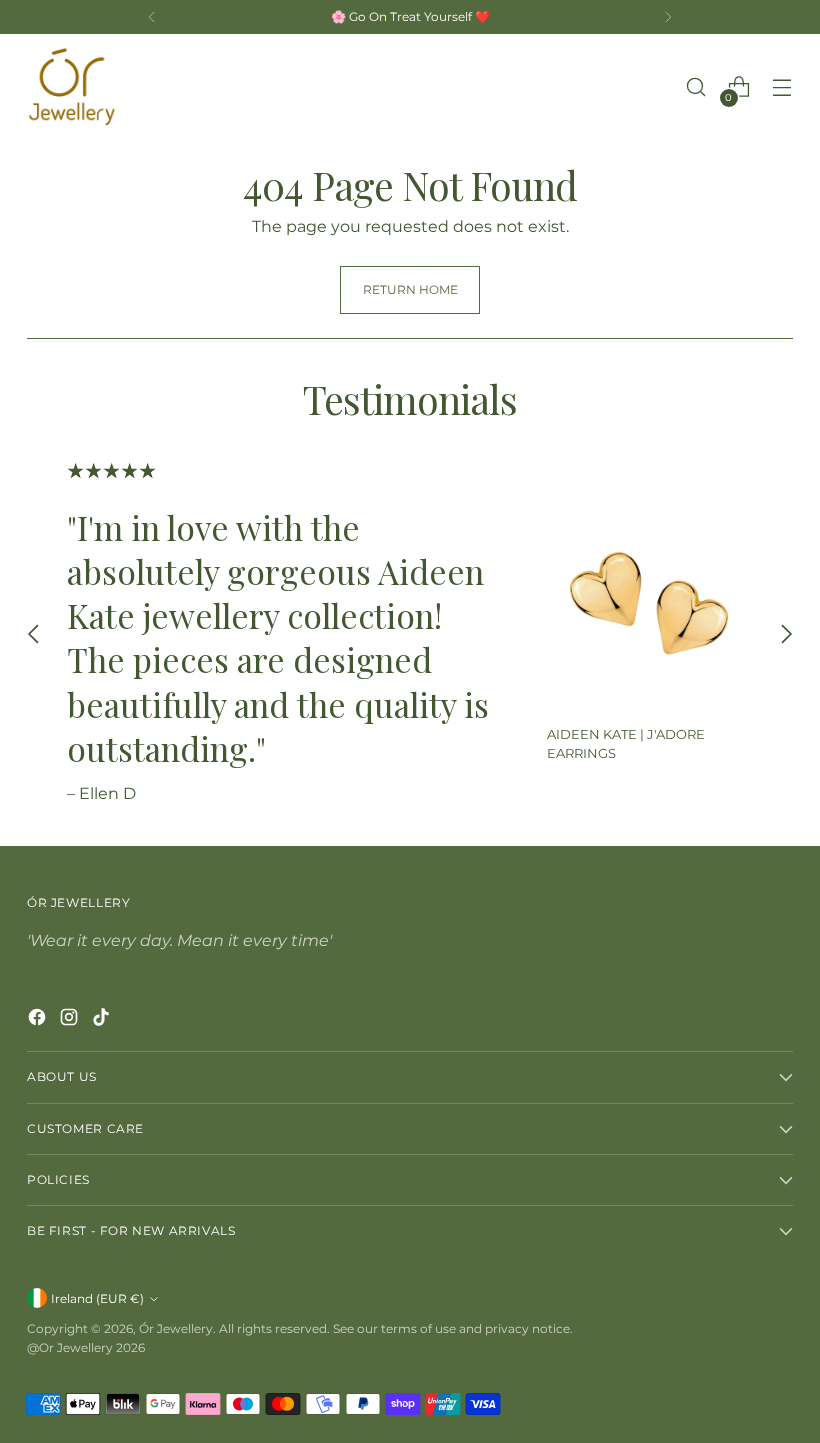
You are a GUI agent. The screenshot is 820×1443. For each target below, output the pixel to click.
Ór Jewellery (176, 1328)
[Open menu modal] (782, 87)
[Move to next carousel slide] (786, 633)
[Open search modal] (696, 87)
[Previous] (152, 17)
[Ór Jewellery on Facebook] (39, 1020)
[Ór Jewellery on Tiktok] (103, 1020)
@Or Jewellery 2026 (86, 1347)
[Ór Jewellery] (72, 87)
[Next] (668, 17)
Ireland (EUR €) (97, 1298)
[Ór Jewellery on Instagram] (71, 1020)
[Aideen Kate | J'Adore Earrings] (650, 606)
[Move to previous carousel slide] (34, 633)
